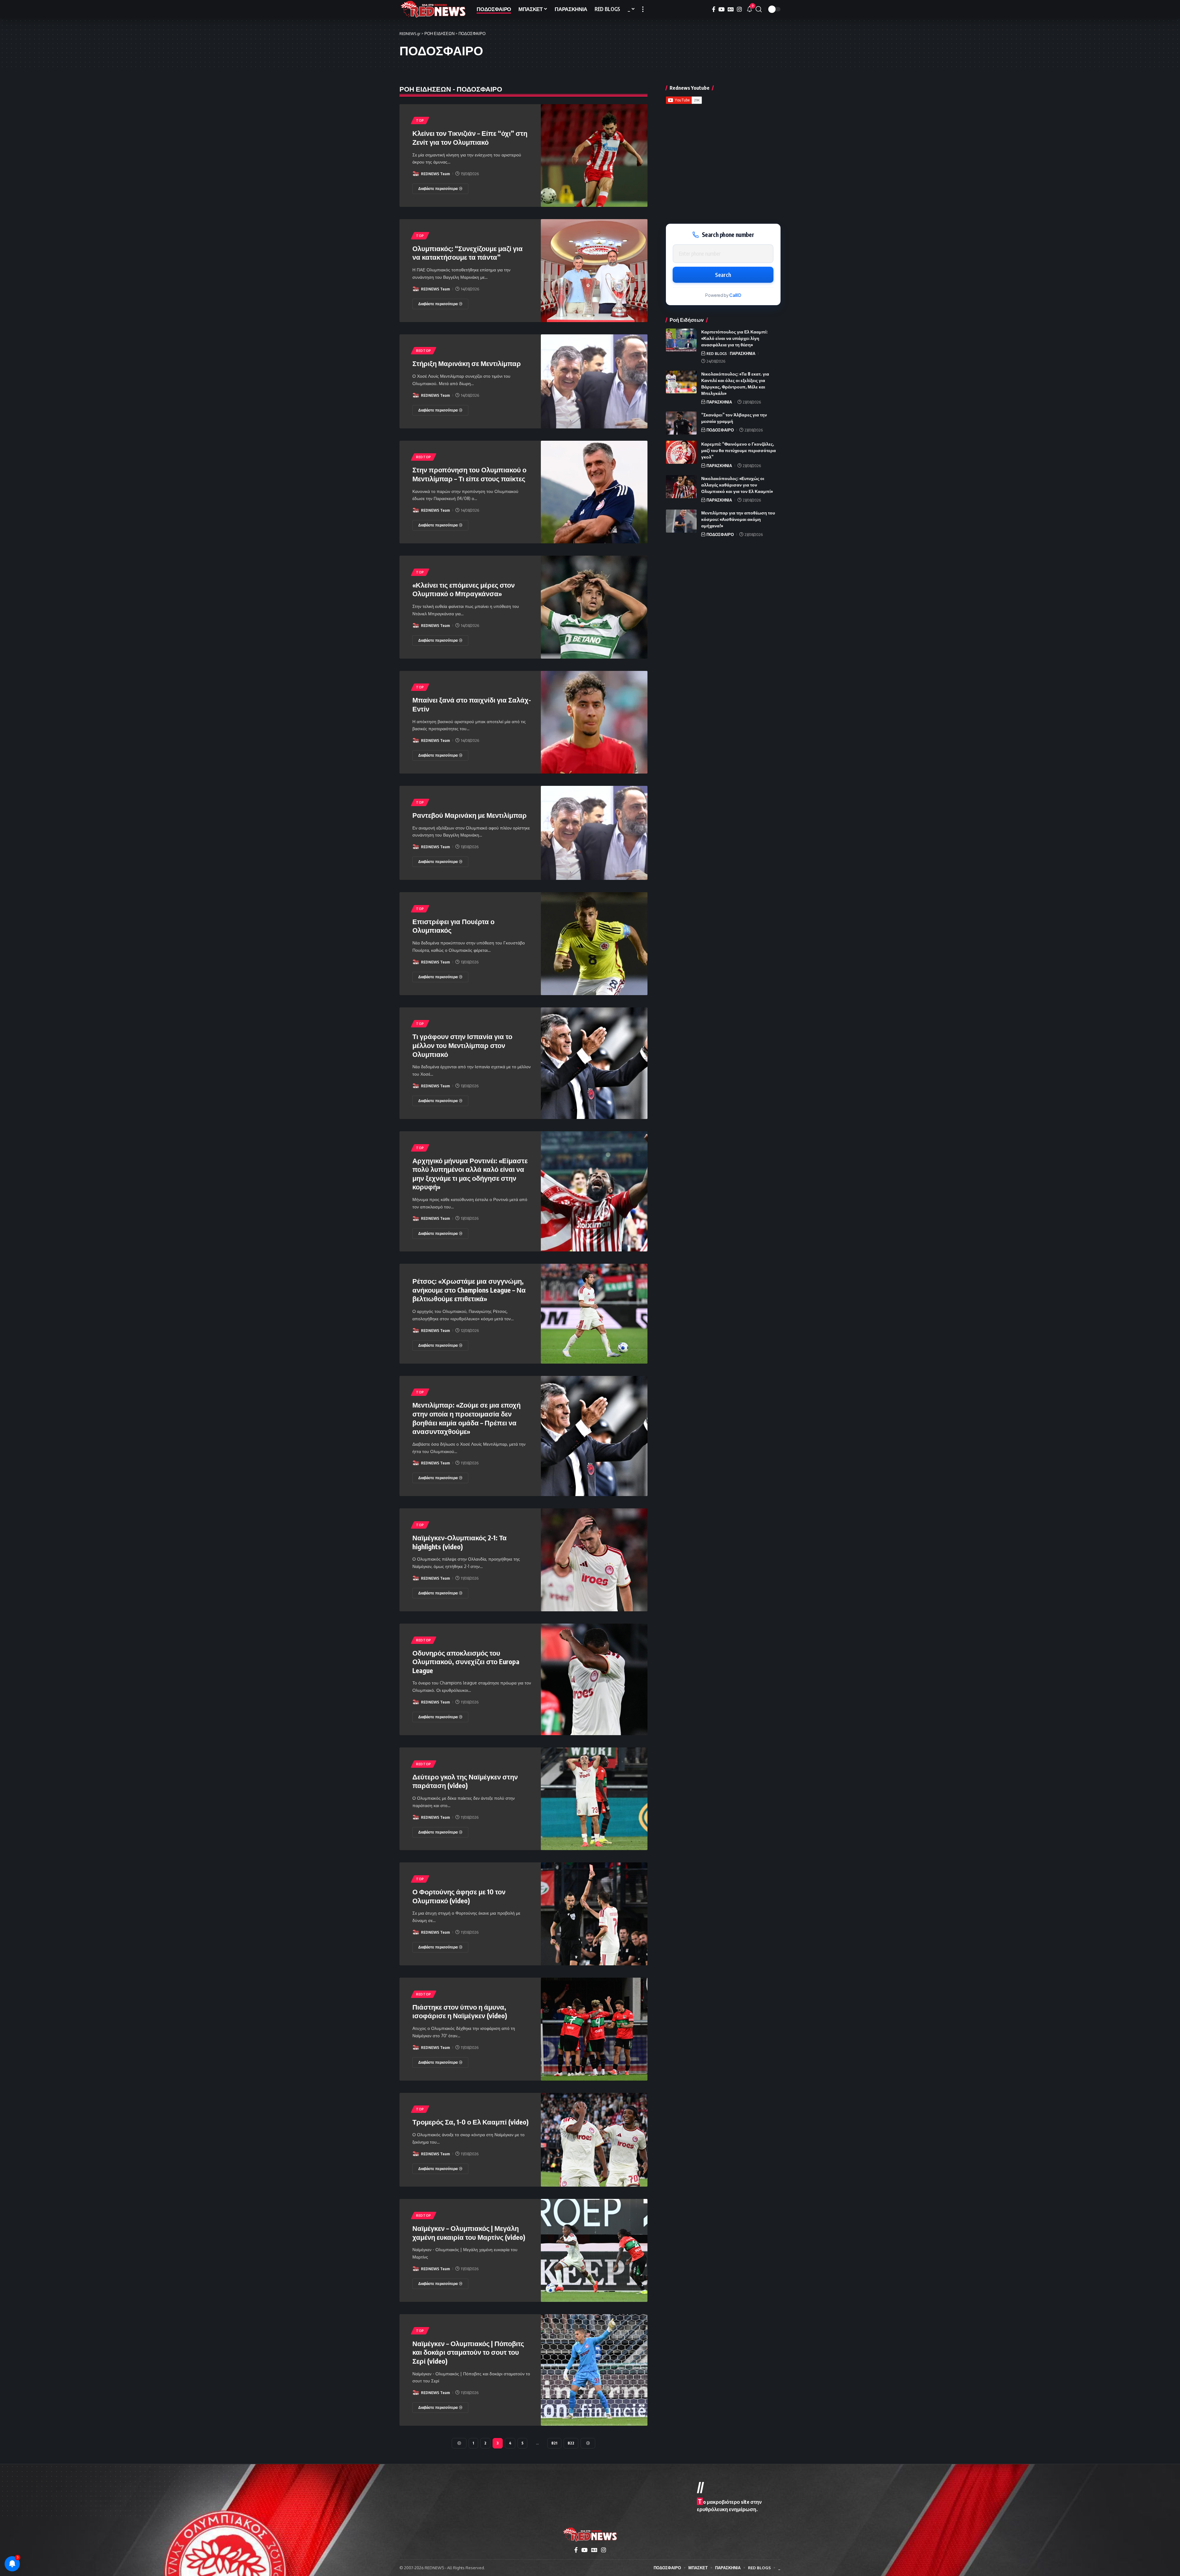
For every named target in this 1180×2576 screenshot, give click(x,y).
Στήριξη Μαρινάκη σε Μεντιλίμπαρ (467, 363)
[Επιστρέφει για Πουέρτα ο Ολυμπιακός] (594, 944)
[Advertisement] (723, 162)
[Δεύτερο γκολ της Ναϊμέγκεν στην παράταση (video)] (594, 1799)
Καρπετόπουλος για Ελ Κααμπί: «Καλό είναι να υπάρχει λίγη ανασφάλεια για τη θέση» (734, 338)
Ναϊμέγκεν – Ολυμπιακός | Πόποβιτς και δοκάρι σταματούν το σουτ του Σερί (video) (468, 2352)
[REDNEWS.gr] (433, 9)
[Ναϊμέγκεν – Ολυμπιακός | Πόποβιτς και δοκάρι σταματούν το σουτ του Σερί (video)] (594, 2370)
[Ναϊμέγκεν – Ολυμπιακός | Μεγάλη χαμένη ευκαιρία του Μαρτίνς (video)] (594, 2250)
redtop (424, 351)
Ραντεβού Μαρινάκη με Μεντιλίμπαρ (470, 815)
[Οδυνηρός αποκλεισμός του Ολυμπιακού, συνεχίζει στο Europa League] (594, 1679)
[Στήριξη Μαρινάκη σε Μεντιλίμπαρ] (594, 381)
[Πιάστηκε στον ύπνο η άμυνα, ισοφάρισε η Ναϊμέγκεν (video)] (594, 2029)
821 (554, 2443)
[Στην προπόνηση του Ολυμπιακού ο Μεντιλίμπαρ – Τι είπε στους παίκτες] (594, 492)
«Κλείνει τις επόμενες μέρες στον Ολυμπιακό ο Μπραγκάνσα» (464, 589)
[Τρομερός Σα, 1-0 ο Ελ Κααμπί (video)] (594, 2140)
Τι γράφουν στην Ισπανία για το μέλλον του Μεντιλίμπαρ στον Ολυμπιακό (462, 1045)
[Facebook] (714, 9)
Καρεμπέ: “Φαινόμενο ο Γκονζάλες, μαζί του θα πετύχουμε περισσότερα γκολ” (739, 450)
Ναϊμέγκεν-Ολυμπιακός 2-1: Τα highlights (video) (460, 1542)
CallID (735, 295)
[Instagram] (739, 9)
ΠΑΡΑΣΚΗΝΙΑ (743, 353)
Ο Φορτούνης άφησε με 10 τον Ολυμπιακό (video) (459, 1896)
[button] (643, 9)
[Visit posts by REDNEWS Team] (416, 174)
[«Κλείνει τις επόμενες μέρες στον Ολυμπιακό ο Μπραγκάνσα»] (594, 607)
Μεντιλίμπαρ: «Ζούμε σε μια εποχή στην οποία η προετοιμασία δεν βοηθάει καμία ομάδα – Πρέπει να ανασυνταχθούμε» (466, 1418)
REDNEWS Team (435, 174)
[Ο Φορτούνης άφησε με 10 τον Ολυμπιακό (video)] (594, 1914)
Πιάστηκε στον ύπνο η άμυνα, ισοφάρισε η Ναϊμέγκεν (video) (460, 2011)
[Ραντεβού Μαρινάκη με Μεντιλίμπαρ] (594, 833)
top (420, 120)
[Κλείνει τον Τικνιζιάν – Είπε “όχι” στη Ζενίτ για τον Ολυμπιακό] (594, 156)
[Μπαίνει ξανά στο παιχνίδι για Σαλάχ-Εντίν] (594, 722)
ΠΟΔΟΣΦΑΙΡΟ (720, 430)
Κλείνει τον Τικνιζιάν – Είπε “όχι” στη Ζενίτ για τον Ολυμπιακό (470, 138)
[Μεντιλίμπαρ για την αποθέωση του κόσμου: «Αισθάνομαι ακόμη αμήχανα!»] (681, 521)
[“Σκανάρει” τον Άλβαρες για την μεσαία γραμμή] (681, 423)
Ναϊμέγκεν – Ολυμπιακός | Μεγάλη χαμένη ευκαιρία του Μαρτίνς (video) (469, 2233)
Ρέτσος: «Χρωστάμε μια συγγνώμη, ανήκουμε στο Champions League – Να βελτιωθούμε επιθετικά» (469, 1290)
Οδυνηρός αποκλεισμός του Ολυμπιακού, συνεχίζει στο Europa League (466, 1662)
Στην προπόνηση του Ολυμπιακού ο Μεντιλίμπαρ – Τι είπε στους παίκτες (469, 474)
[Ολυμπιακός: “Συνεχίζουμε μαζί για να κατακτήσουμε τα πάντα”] (594, 271)
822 (571, 2443)
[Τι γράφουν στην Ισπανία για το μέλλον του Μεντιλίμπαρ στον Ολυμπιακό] (594, 1063)
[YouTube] (722, 9)
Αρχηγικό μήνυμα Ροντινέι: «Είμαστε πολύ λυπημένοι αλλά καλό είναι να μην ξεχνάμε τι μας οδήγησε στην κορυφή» (470, 1174)
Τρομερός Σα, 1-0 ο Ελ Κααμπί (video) (470, 2122)
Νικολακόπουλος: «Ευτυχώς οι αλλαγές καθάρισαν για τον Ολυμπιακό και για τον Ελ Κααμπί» (737, 485)
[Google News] (731, 9)
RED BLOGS (717, 353)
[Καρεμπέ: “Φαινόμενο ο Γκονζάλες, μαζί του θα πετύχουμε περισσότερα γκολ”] (681, 452)
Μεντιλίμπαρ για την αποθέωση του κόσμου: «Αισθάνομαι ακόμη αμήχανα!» (738, 519)
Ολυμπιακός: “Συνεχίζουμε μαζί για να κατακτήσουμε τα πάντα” (468, 253)
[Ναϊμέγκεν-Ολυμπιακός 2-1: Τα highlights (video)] (594, 1560)
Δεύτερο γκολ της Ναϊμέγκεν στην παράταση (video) (465, 1781)
